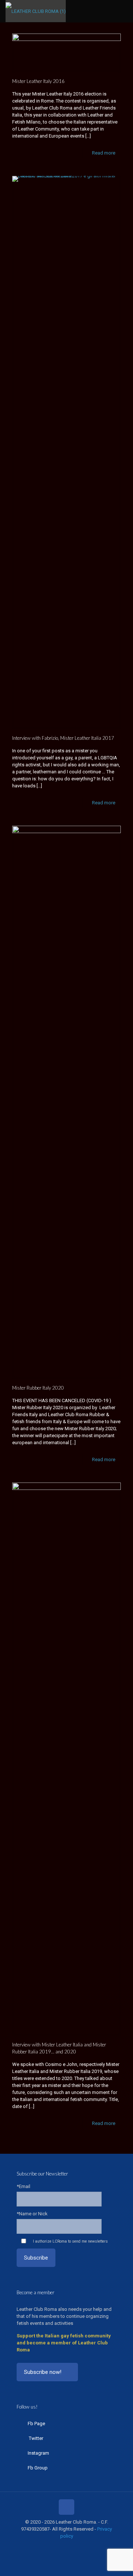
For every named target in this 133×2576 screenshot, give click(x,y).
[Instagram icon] (70, 2546)
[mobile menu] (123, 11)
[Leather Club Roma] (36, 11)
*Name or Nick (32, 2214)
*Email (23, 2186)
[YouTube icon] (63, 2546)
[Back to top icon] (66, 2507)
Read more (104, 153)
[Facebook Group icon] (78, 2546)
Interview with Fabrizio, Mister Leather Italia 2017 (63, 738)
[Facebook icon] (47, 2546)
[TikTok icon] (86, 2546)
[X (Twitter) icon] (55, 2546)
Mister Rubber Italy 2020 (38, 1388)
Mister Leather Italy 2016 (38, 81)
